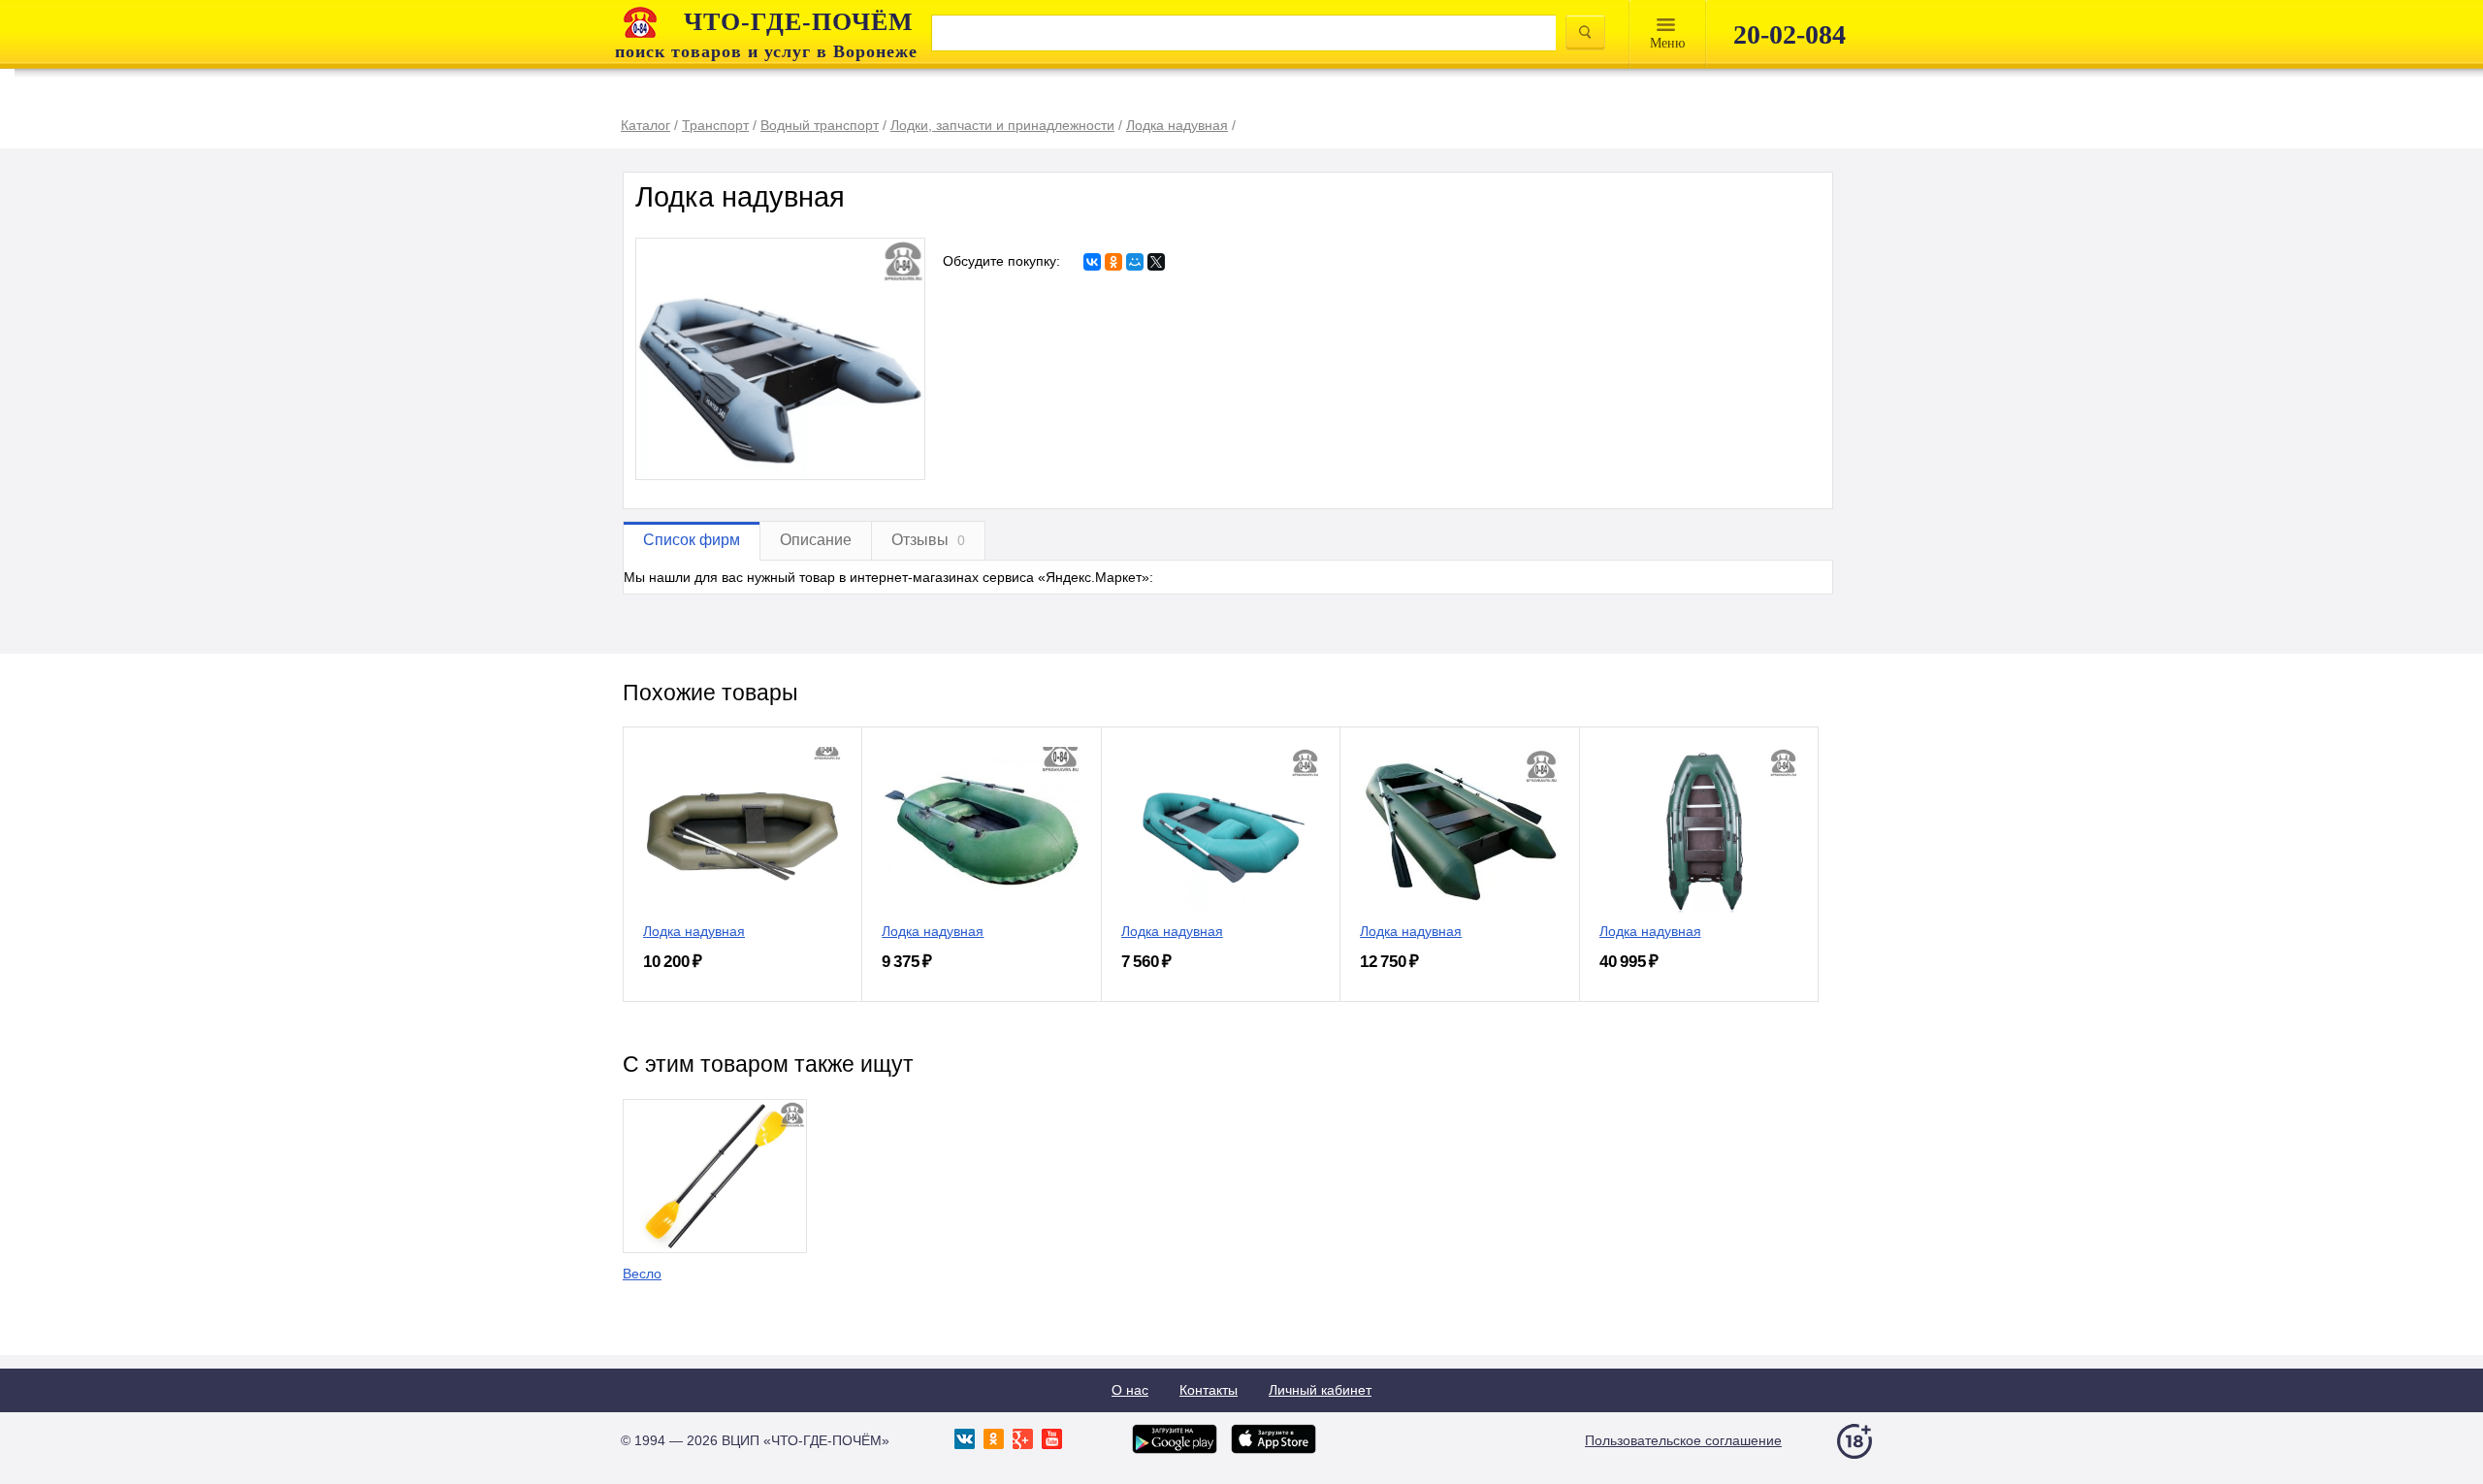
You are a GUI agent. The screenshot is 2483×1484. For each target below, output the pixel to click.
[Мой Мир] (1135, 262)
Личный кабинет (1320, 1390)
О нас (1130, 1390)
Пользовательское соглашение (1683, 1440)
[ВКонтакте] (1092, 262)
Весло (642, 1274)
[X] (1156, 262)
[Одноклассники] (1113, 262)
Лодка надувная (694, 931)
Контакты (1209, 1390)
